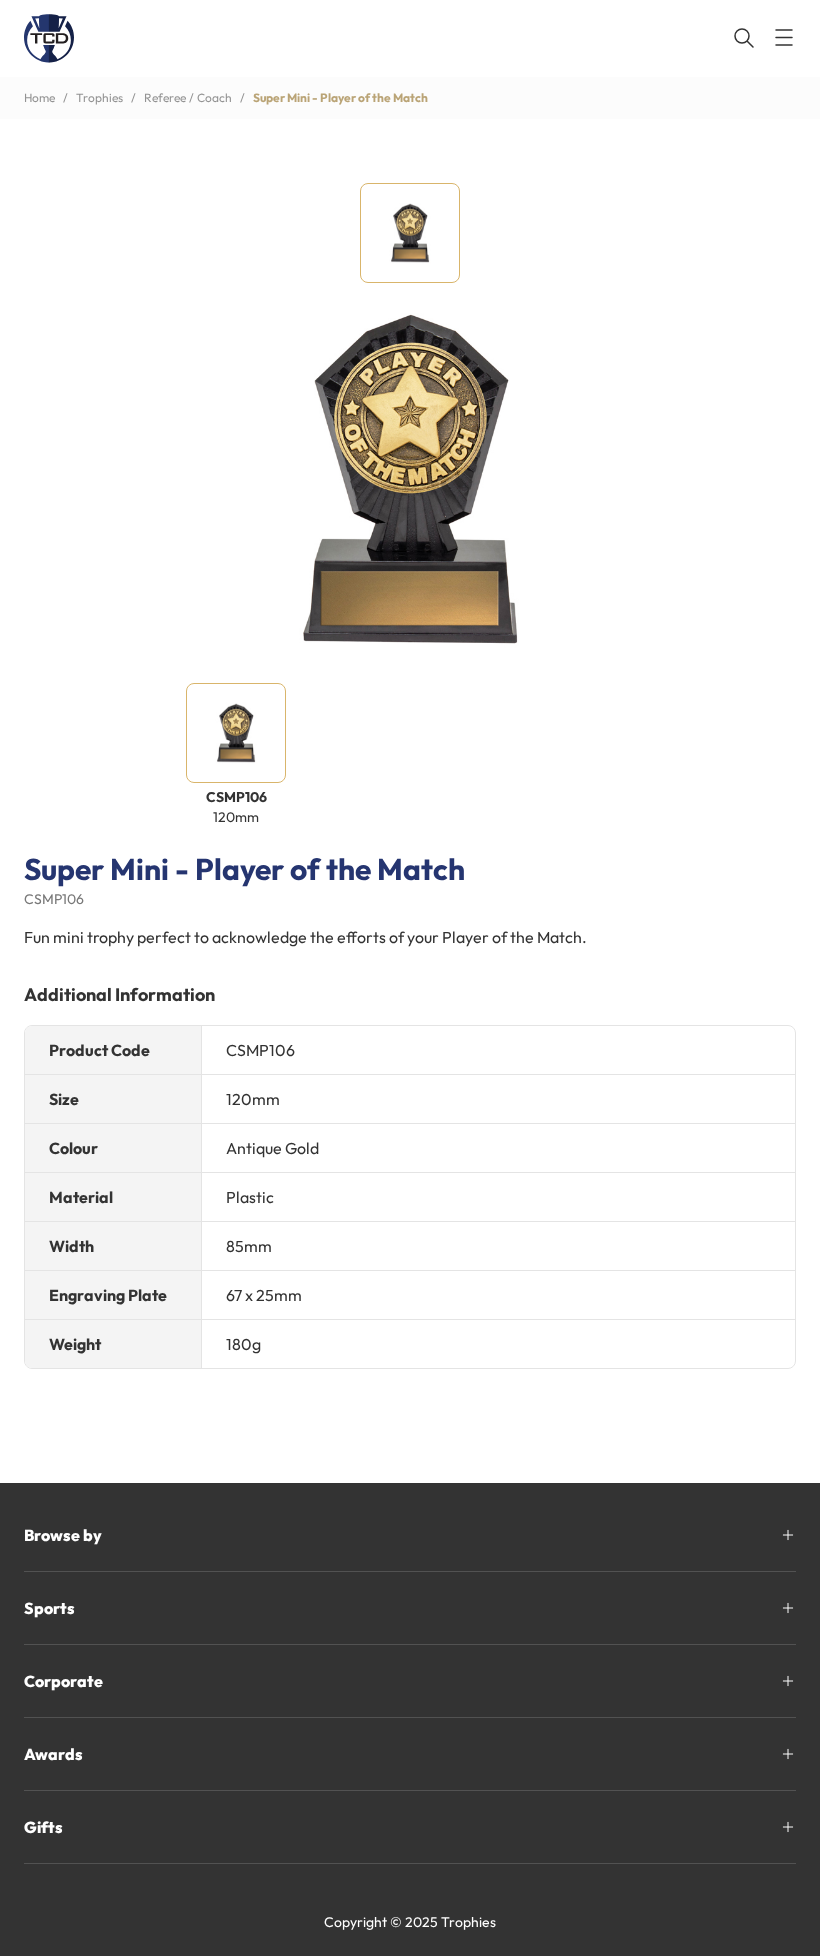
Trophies (99, 97)
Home (39, 97)
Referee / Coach (188, 97)
